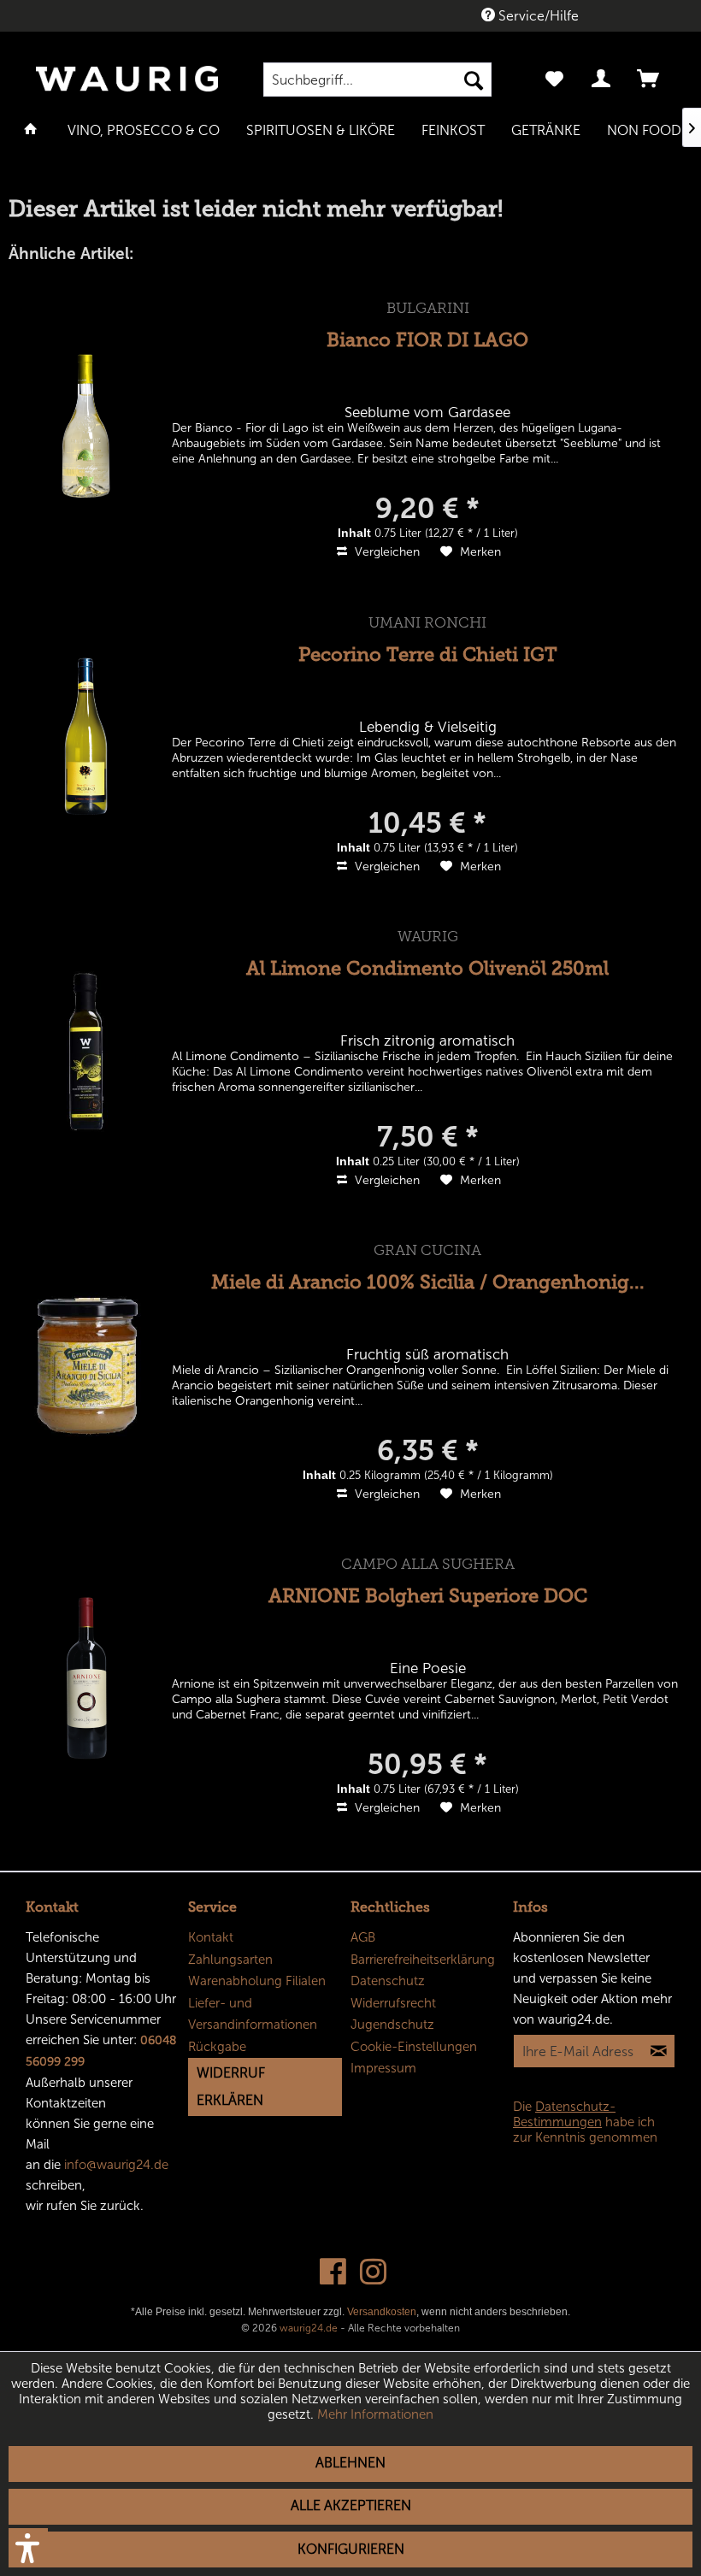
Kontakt (211, 1937)
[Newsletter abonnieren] (658, 2051)
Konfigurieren (351, 2549)
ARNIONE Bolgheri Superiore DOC (428, 1596)
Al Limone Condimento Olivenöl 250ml (427, 968)
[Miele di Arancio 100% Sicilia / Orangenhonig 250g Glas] (86, 1364)
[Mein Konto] (602, 80)
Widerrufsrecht (393, 2003)
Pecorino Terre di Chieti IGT (428, 654)
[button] (28, 2548)
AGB (363, 1937)
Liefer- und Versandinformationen (253, 2014)
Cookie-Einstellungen (414, 2047)
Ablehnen (350, 2463)
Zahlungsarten (230, 1960)
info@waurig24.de (116, 2165)
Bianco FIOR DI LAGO (427, 340)
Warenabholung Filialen (257, 1981)
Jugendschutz (392, 2025)
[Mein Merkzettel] (554, 80)
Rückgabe (217, 2047)
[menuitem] (377, 80)
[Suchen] (474, 80)
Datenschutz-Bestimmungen (564, 2114)
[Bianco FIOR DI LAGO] (86, 422)
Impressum (383, 2068)
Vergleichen (386, 552)
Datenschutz (388, 1981)
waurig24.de (309, 2328)
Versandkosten (382, 2312)
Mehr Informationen (375, 2414)
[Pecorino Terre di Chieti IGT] (86, 737)
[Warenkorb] (650, 80)
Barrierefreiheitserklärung (423, 1960)
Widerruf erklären (231, 2087)
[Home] (31, 129)
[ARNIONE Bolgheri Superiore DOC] (86, 1678)
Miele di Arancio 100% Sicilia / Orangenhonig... (428, 1282)
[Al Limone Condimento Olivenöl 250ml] (86, 1050)
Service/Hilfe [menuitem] (537, 16)
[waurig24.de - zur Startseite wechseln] (127, 86)
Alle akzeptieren (351, 2505)
